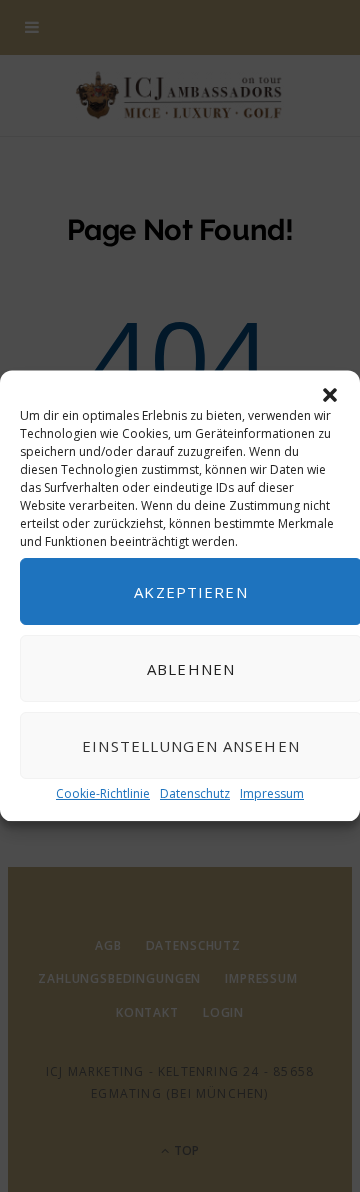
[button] (330, 395)
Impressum (272, 793)
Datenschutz (195, 793)
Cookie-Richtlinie (103, 793)
